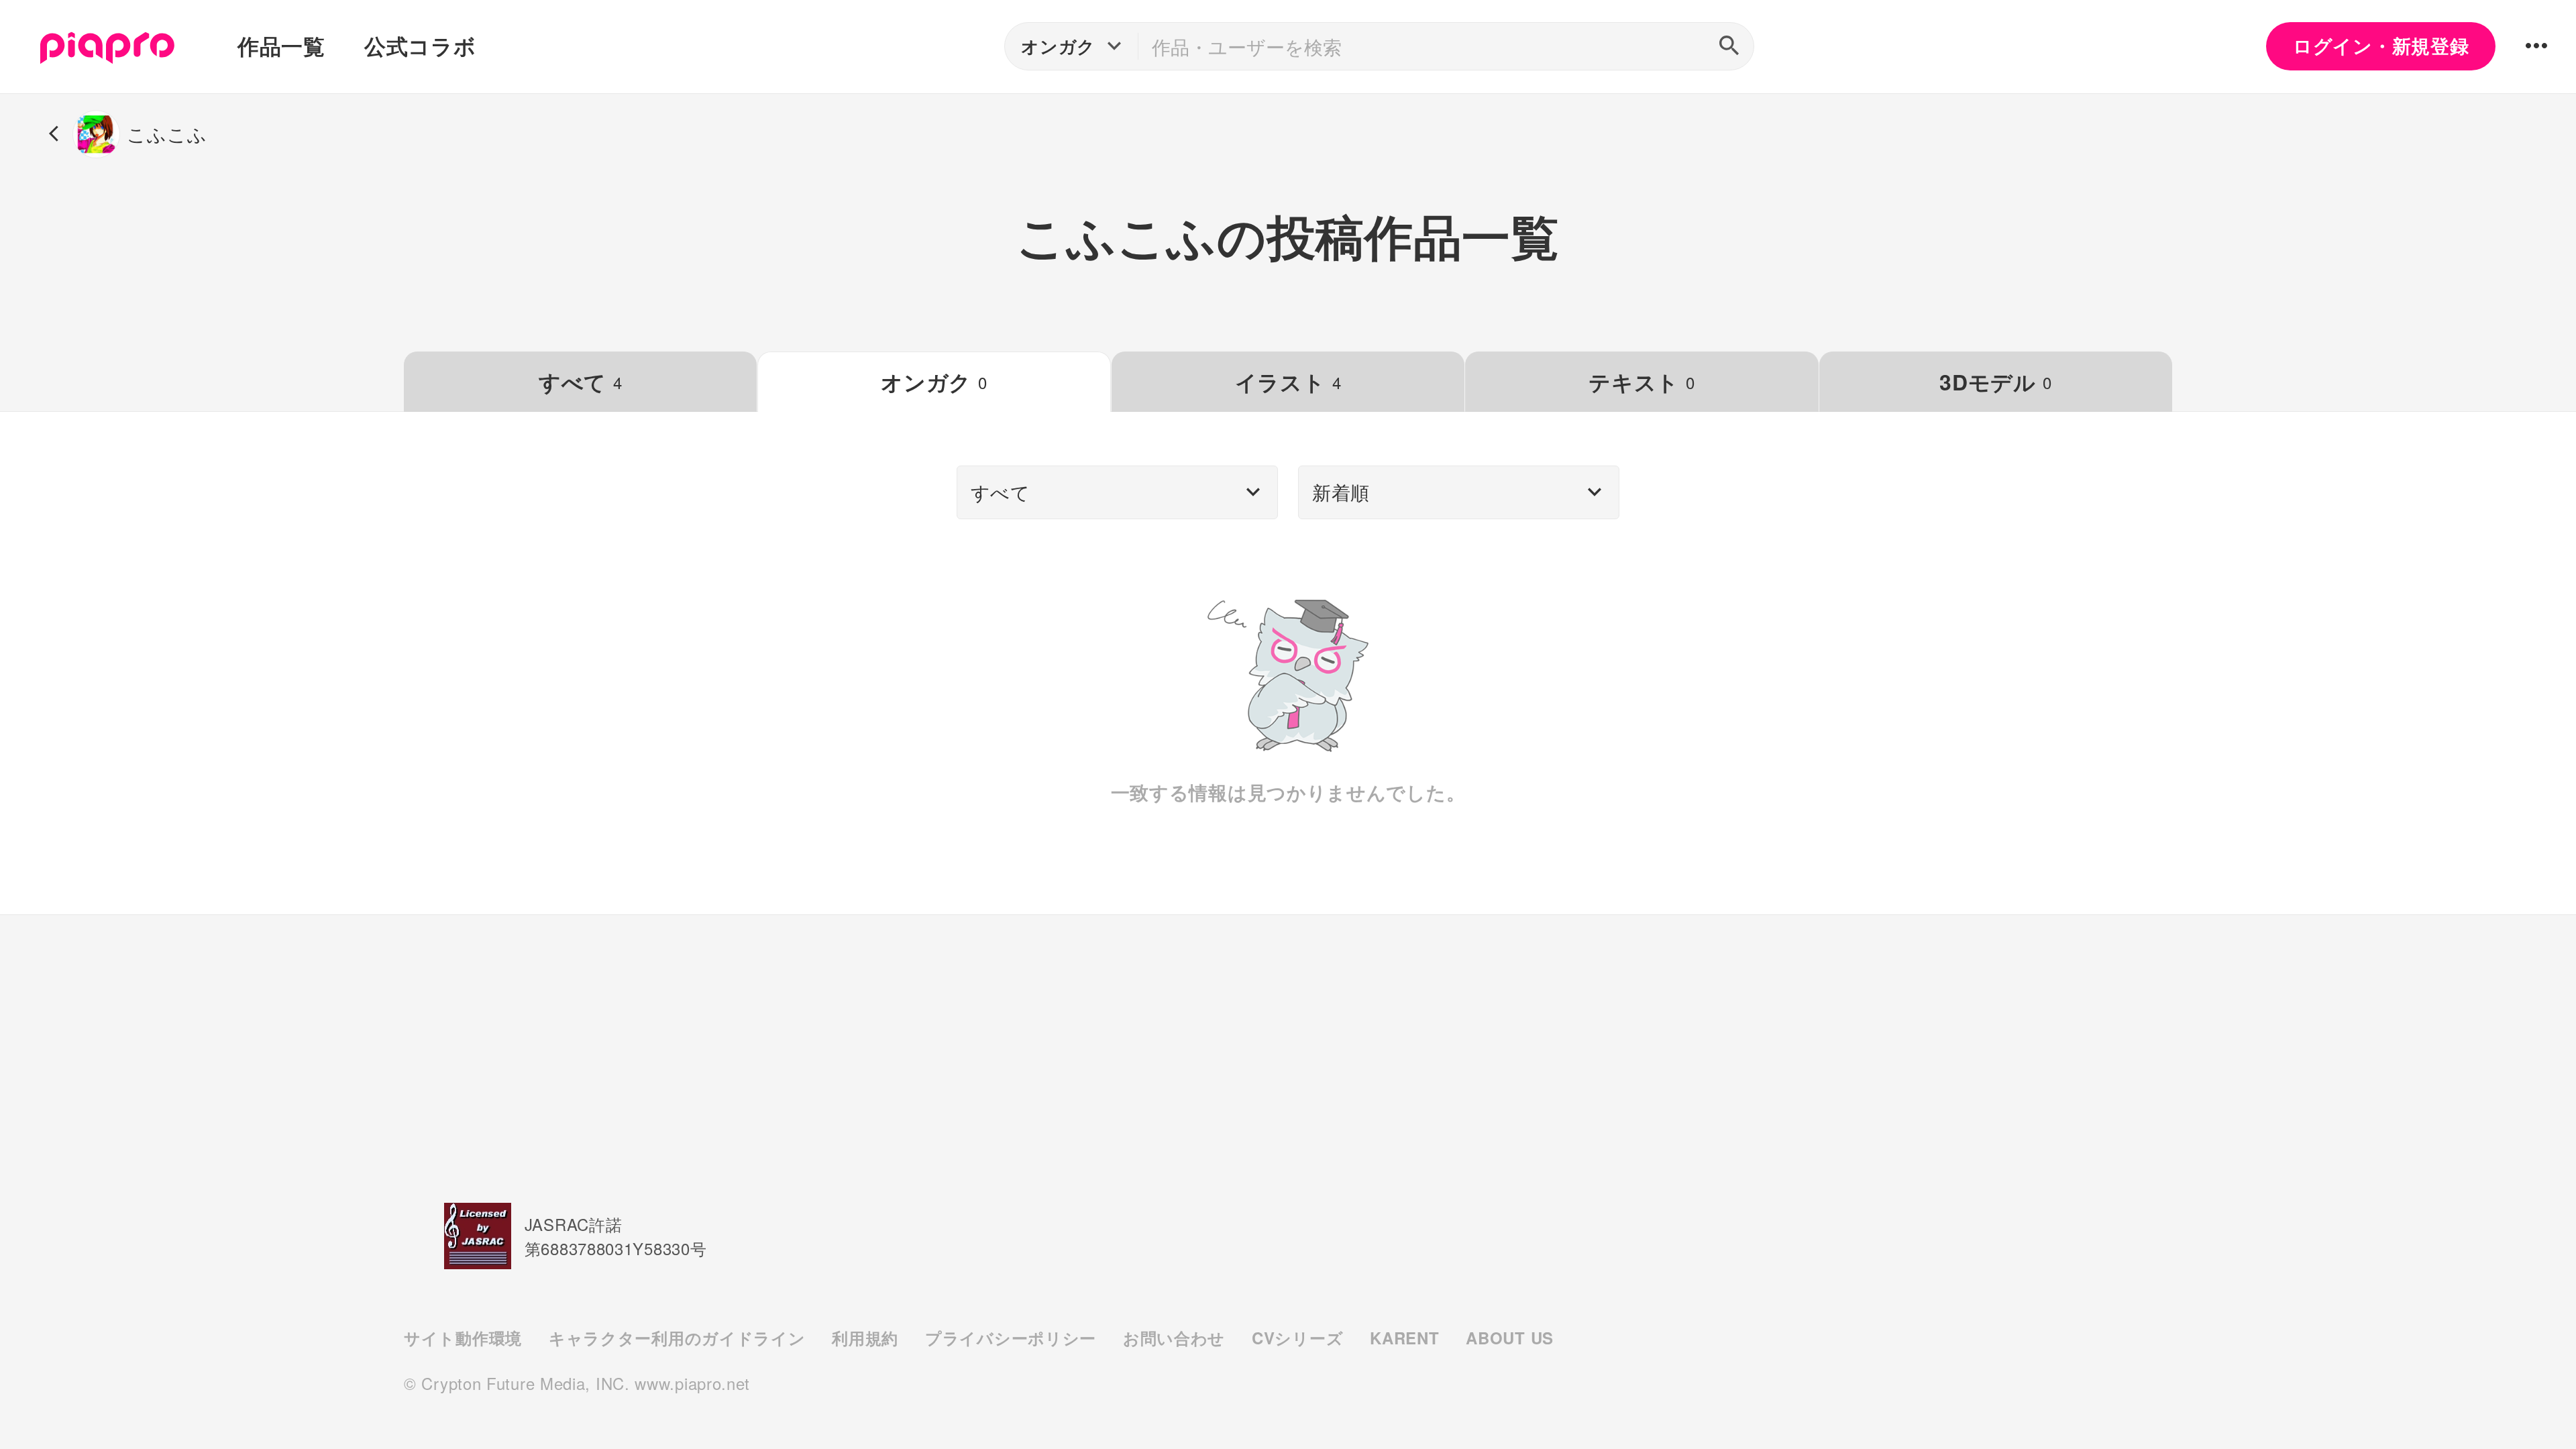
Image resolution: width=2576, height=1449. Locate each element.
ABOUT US (1510, 1338)
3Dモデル (1995, 382)
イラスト (1288, 382)
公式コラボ (420, 46)
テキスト (1642, 382)
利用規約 (865, 1338)
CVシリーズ (1297, 1338)
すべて (581, 382)
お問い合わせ (1174, 1338)
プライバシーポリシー (1011, 1338)
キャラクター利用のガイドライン (677, 1338)
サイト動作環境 (463, 1338)
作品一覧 (281, 46)
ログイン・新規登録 (2381, 46)
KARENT (1404, 1338)
